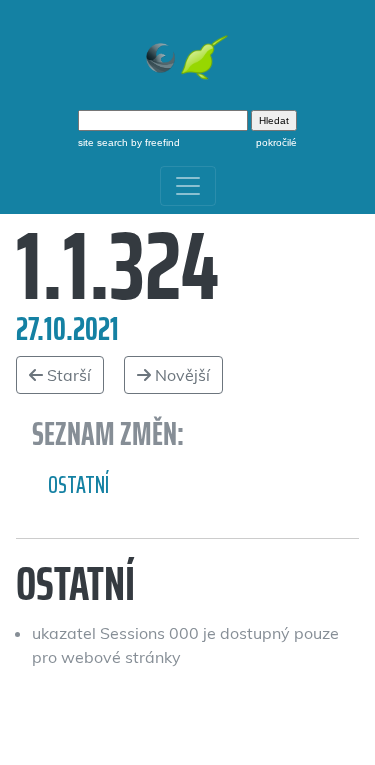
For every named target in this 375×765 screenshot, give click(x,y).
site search (103, 142)
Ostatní (78, 485)
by (154, 142)
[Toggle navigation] (188, 186)
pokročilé (276, 142)
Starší (67, 375)
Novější (180, 375)
